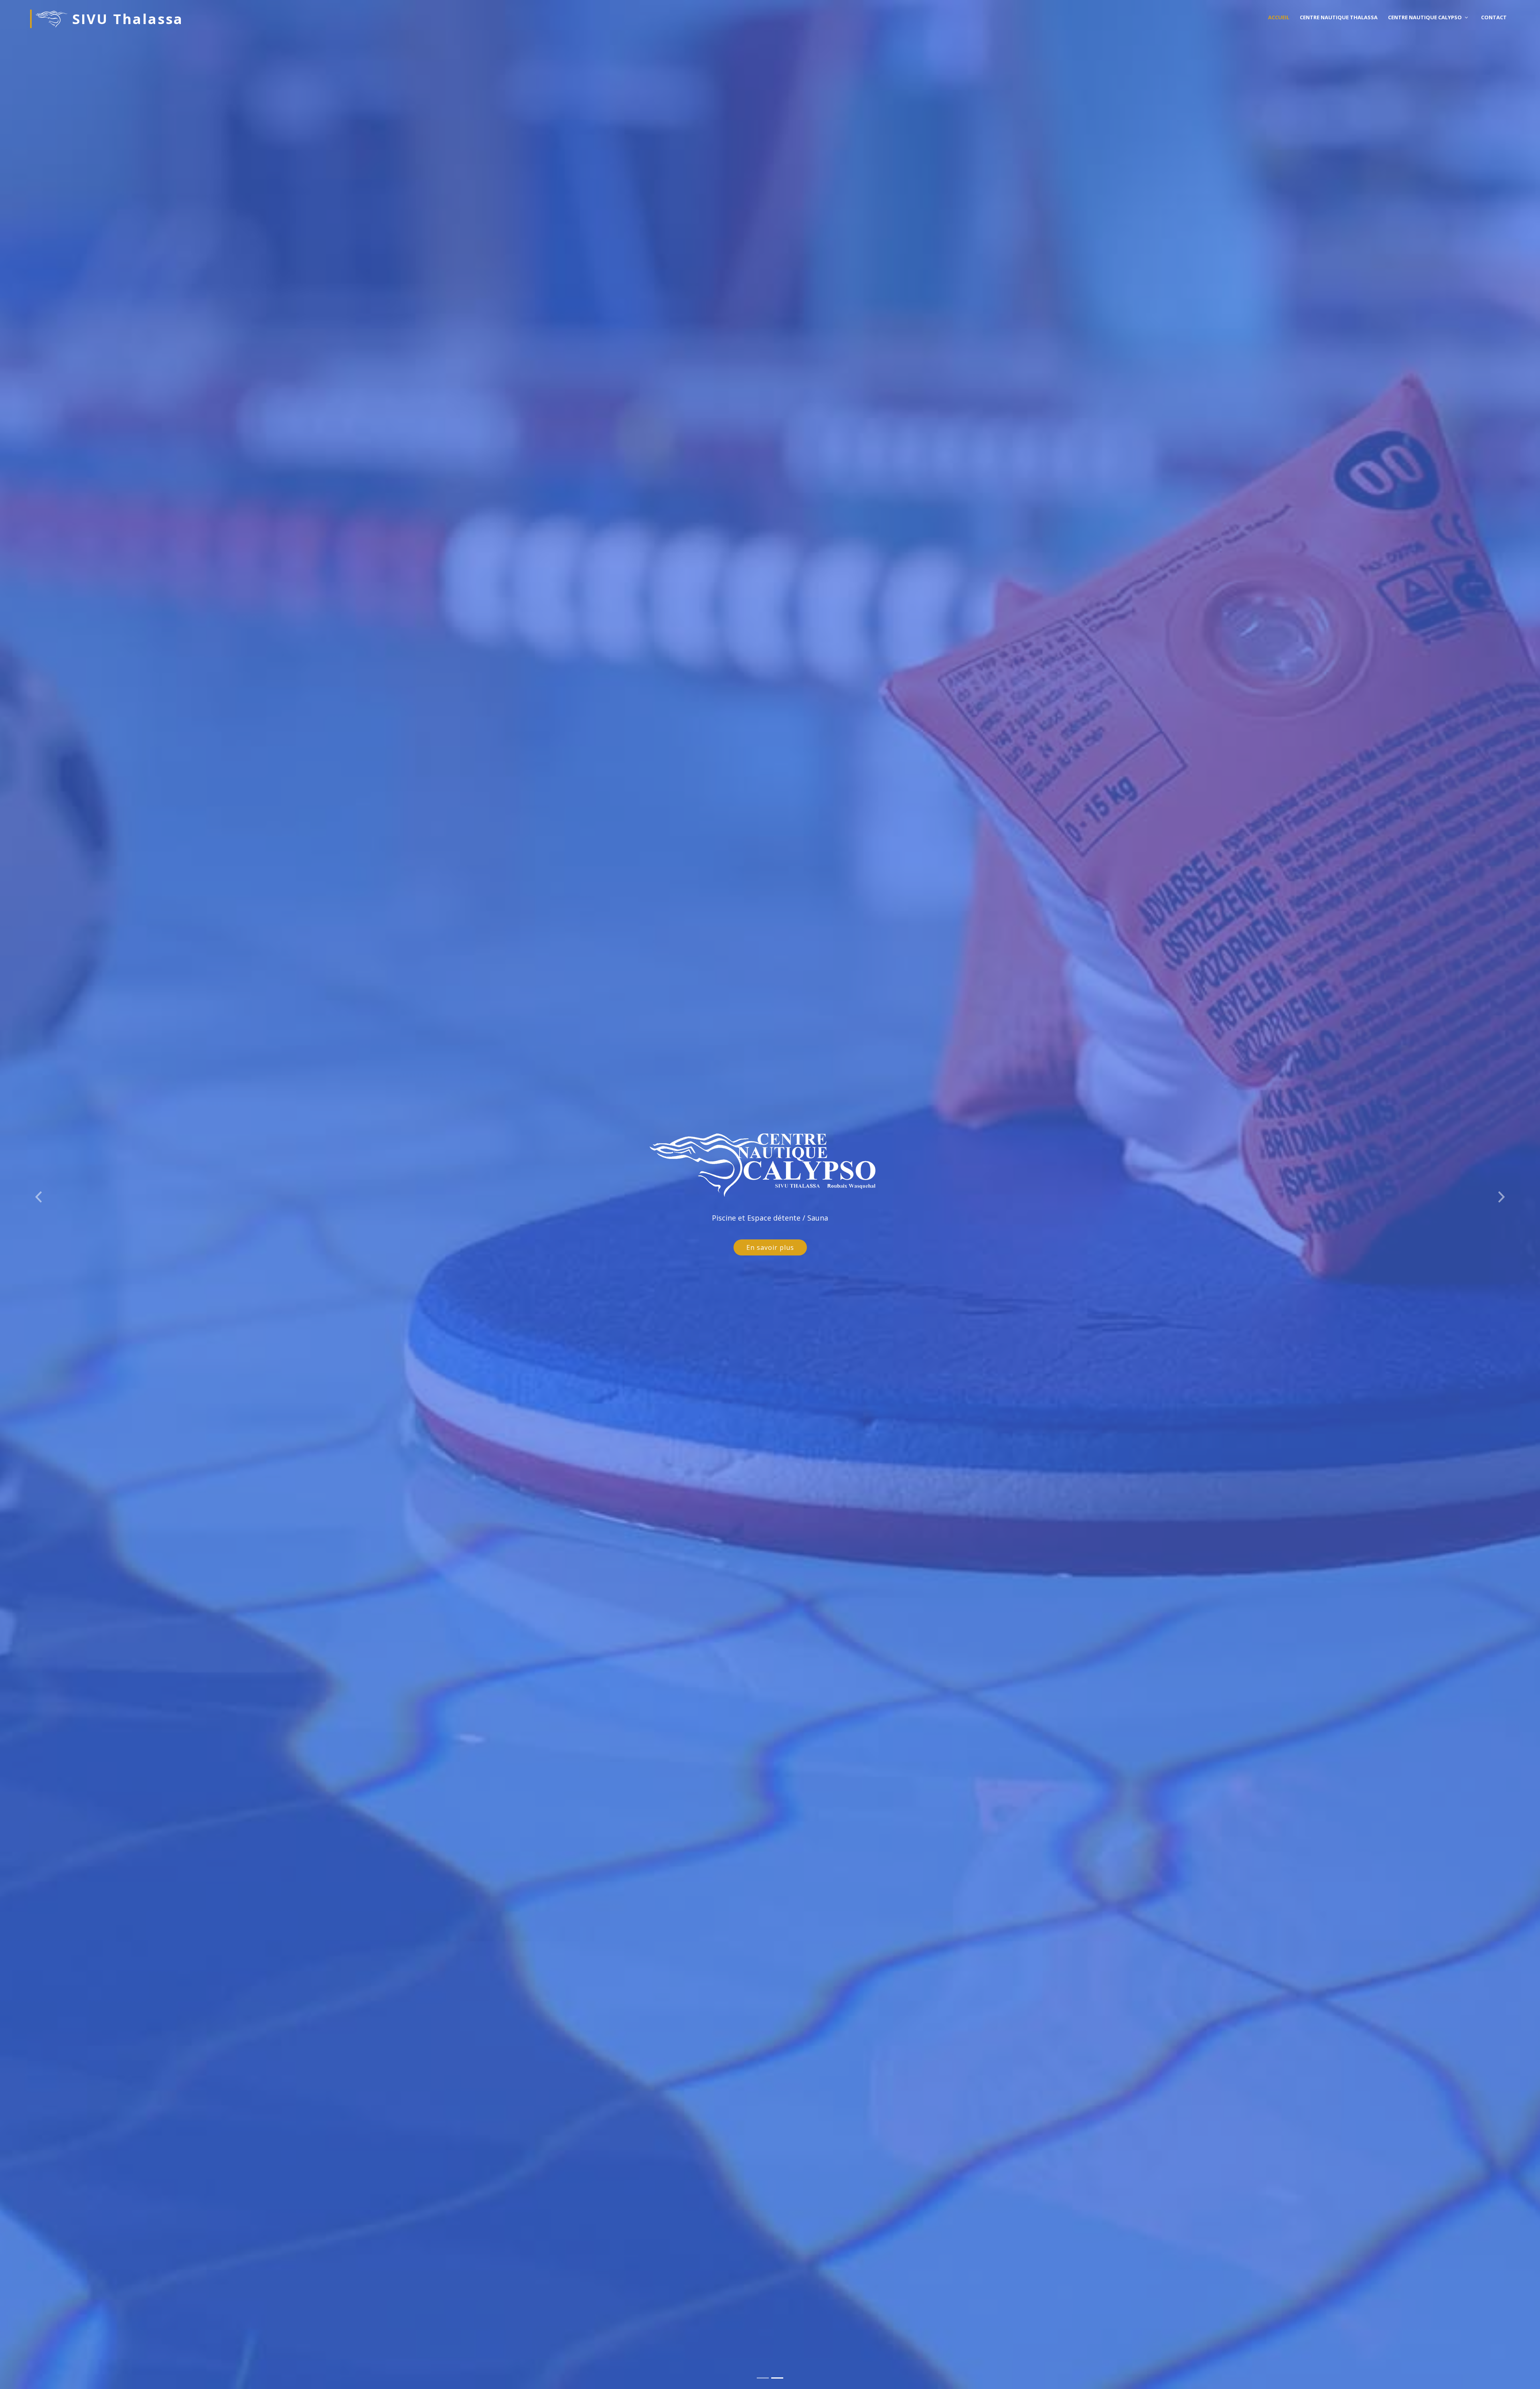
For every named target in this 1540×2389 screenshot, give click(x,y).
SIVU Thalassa (125, 19)
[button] (38, 1194)
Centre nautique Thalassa (1339, 17)
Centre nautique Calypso (1425, 17)
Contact (1494, 17)
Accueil (1279, 17)
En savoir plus (770, 1247)
